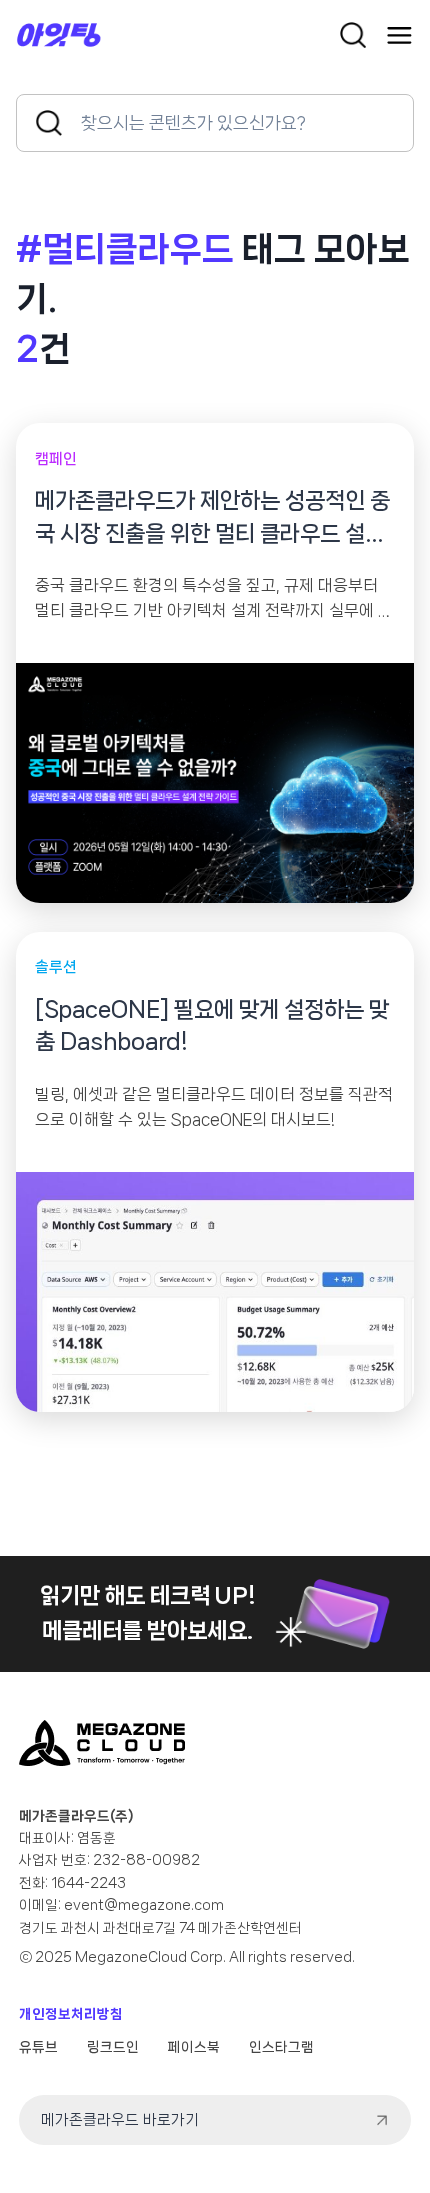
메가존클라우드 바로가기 (120, 2120)
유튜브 (38, 2047)
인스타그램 (281, 2047)
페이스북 (194, 2047)
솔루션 (56, 967)
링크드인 (113, 2047)
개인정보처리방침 (71, 2014)
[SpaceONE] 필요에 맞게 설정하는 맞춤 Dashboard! (212, 1026)
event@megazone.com (144, 1905)
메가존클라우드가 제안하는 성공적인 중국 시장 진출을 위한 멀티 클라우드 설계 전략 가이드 (212, 519)
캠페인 (56, 459)
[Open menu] (399, 35)
